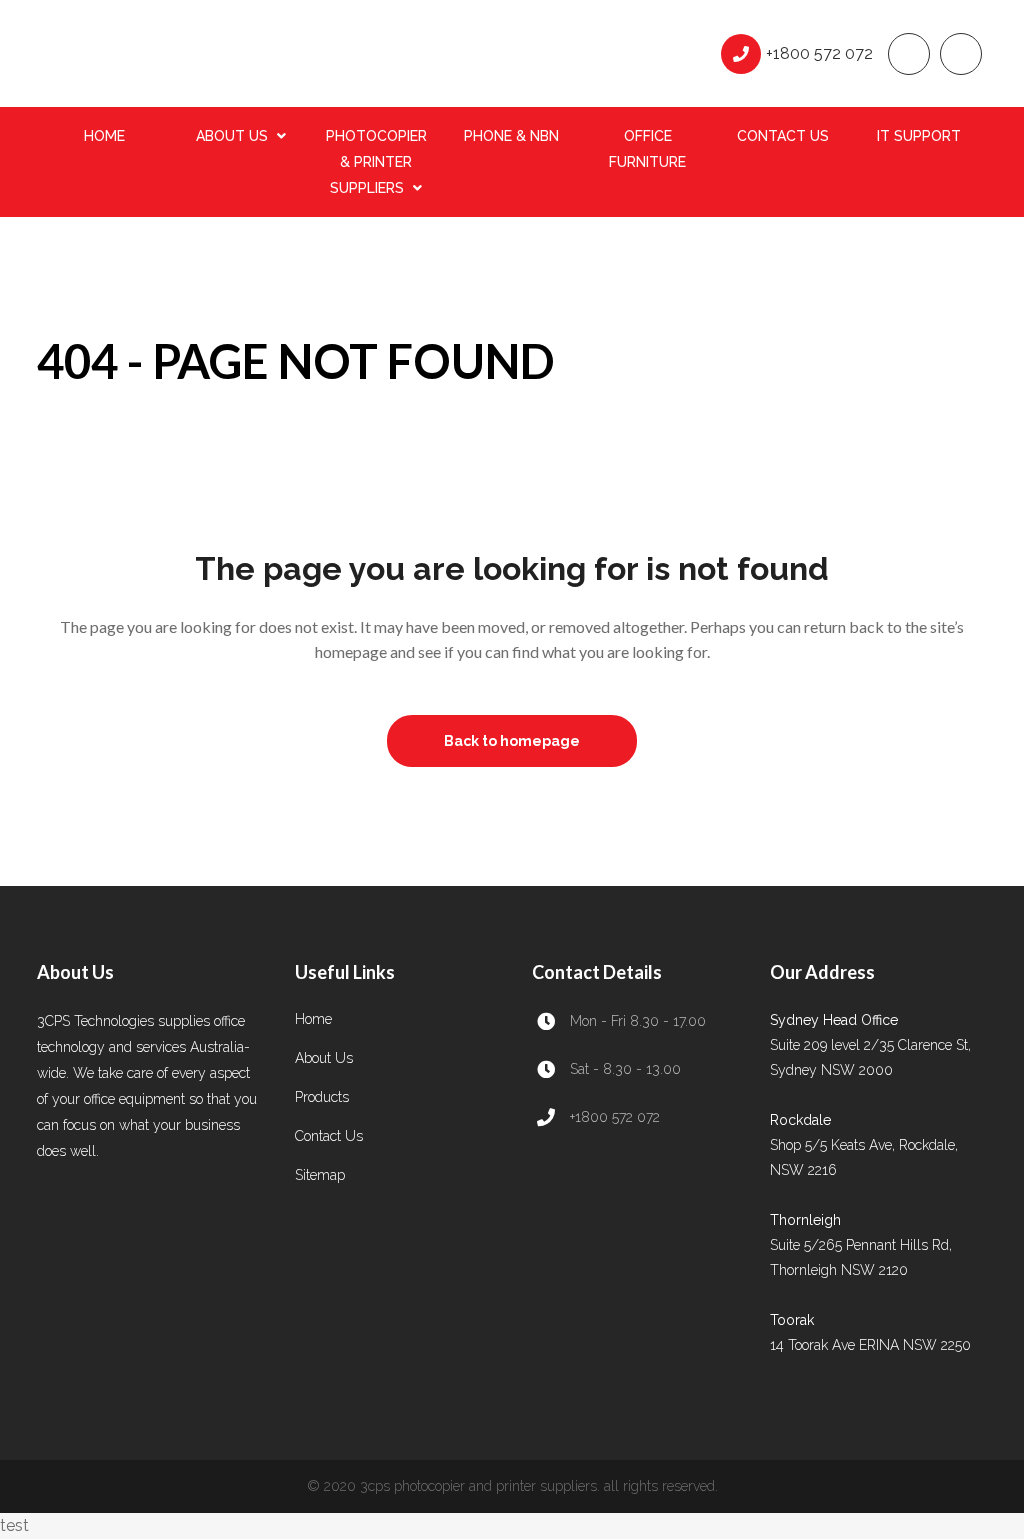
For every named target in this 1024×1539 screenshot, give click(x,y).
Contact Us (329, 1136)
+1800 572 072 (819, 53)
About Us (324, 1058)
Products (322, 1097)
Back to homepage (512, 741)
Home (313, 1019)
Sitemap (320, 1175)
